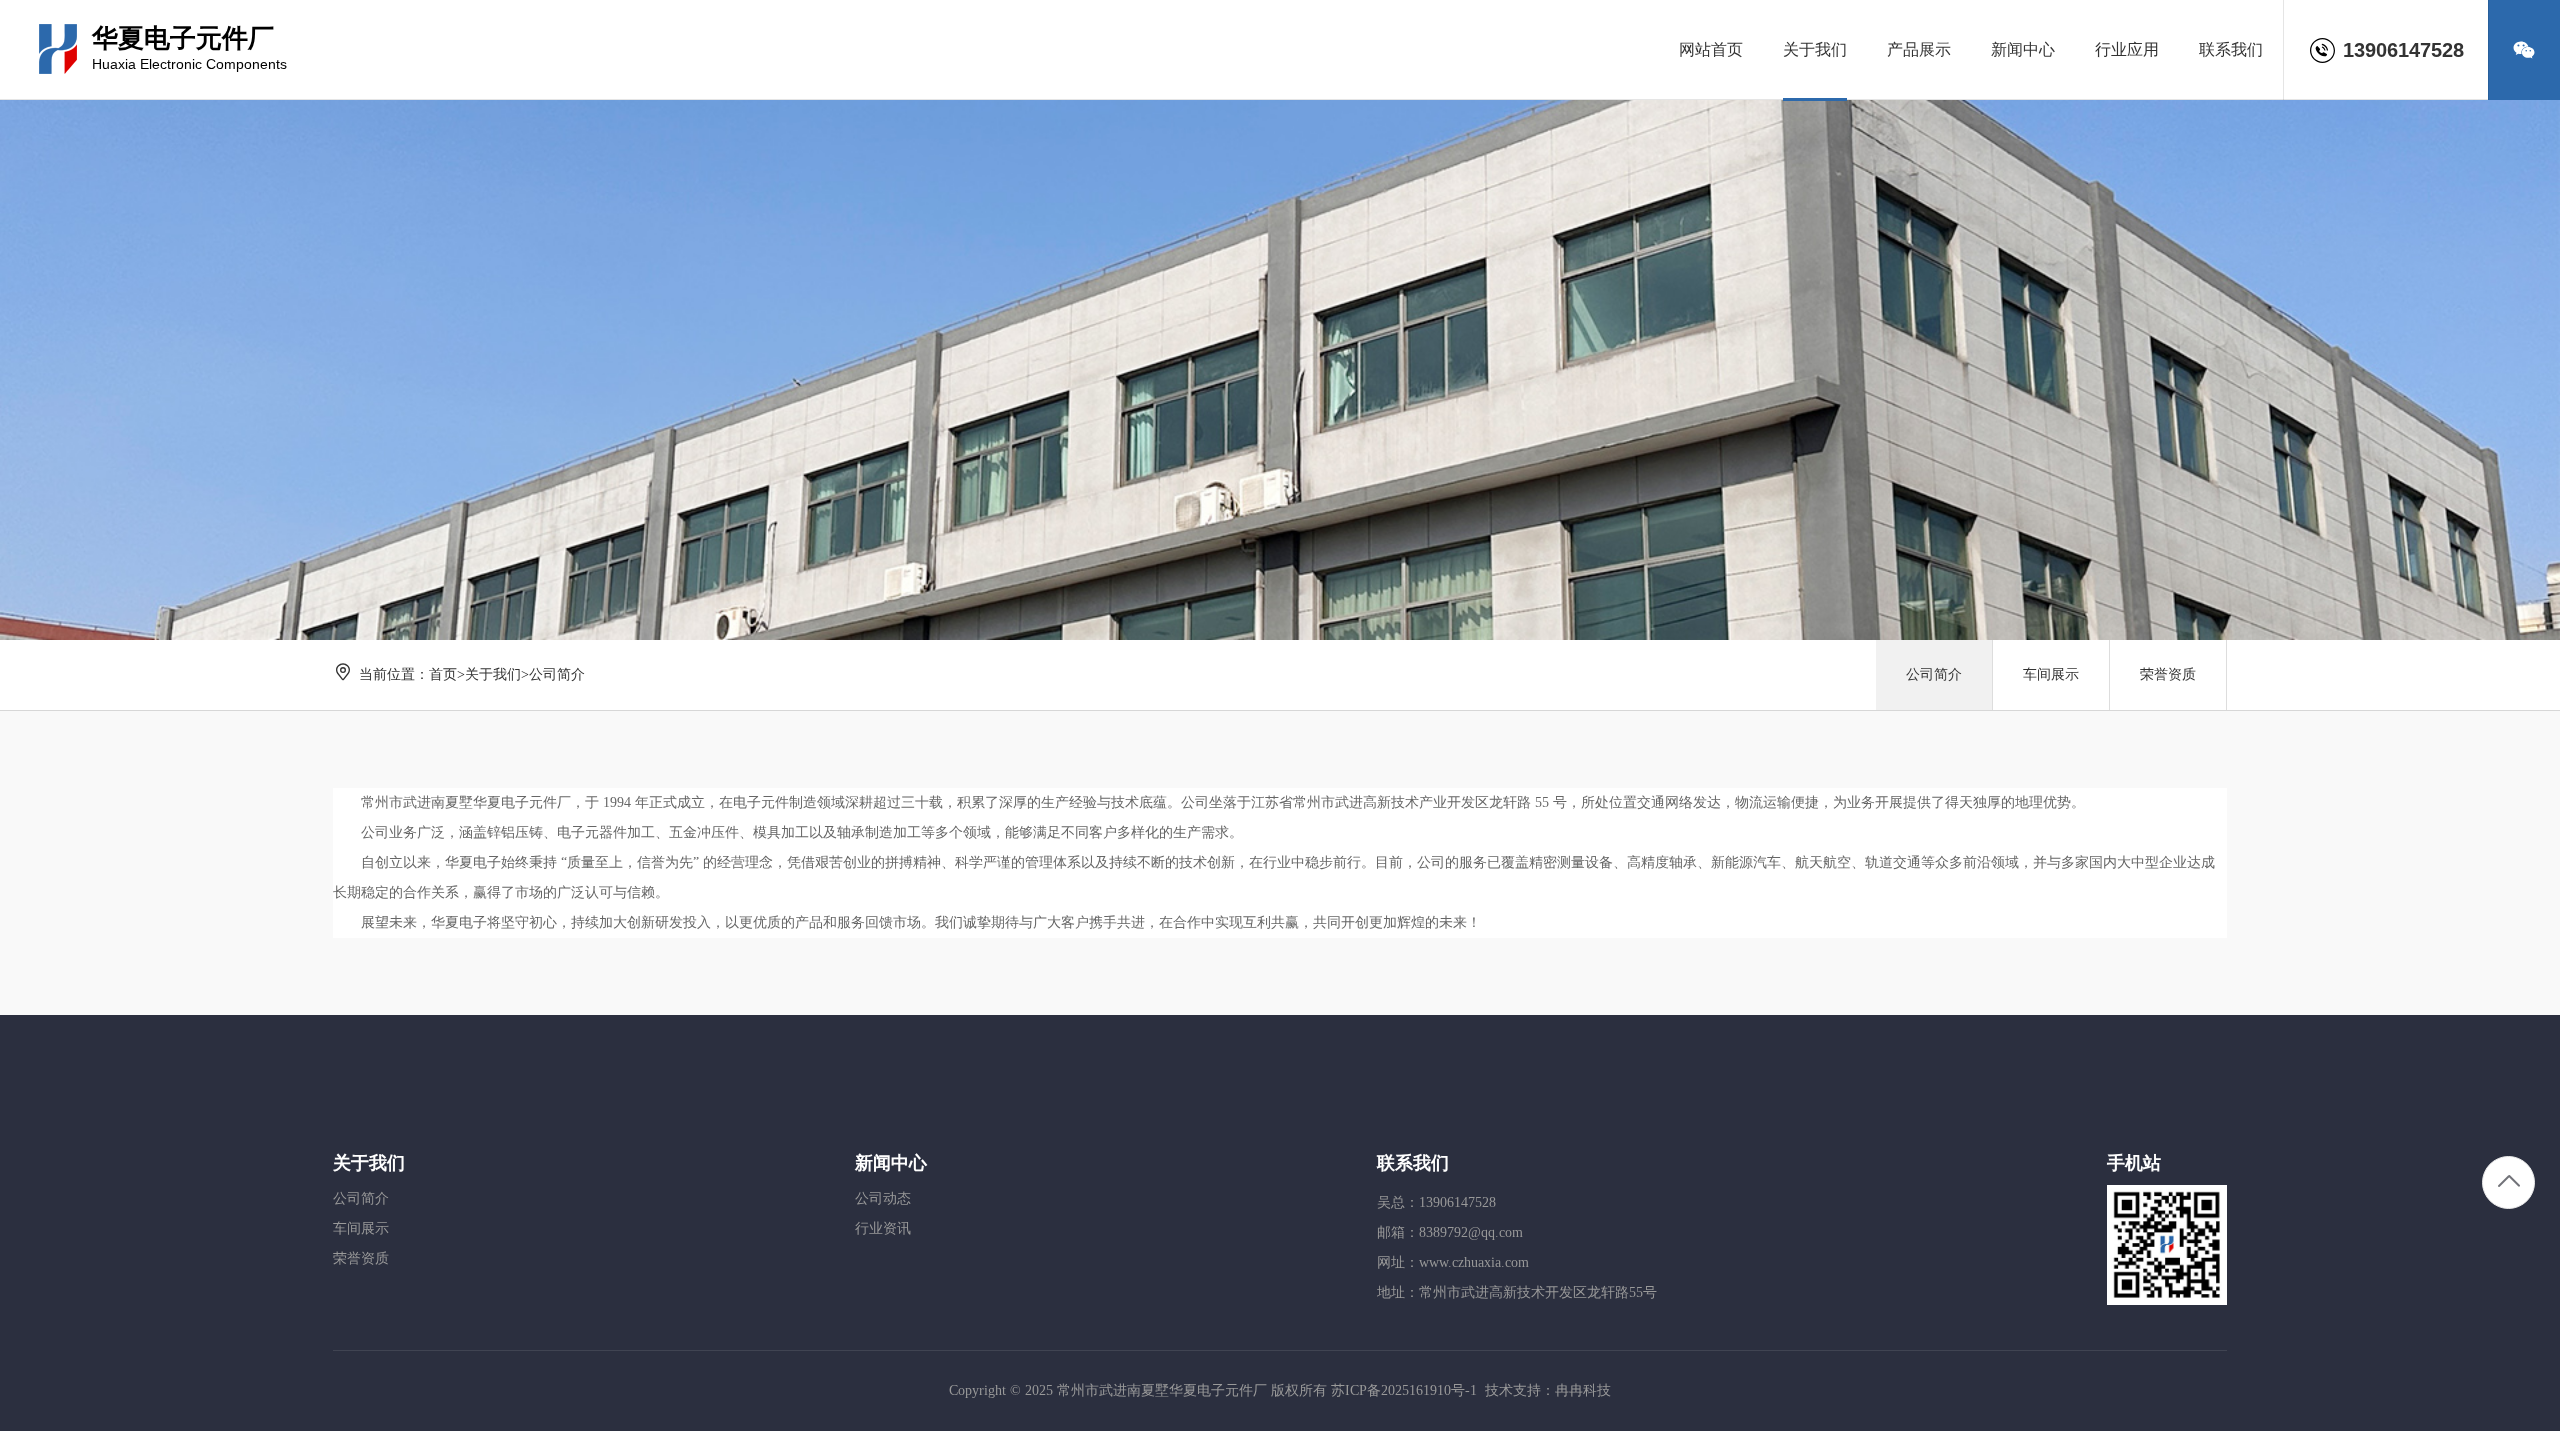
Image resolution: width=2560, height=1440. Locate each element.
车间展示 (2051, 674)
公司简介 (557, 674)
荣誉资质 (2168, 674)
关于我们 (493, 674)
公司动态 (883, 1198)
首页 (443, 674)
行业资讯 (883, 1228)
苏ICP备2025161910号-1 (1404, 1390)
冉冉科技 (1583, 1390)
